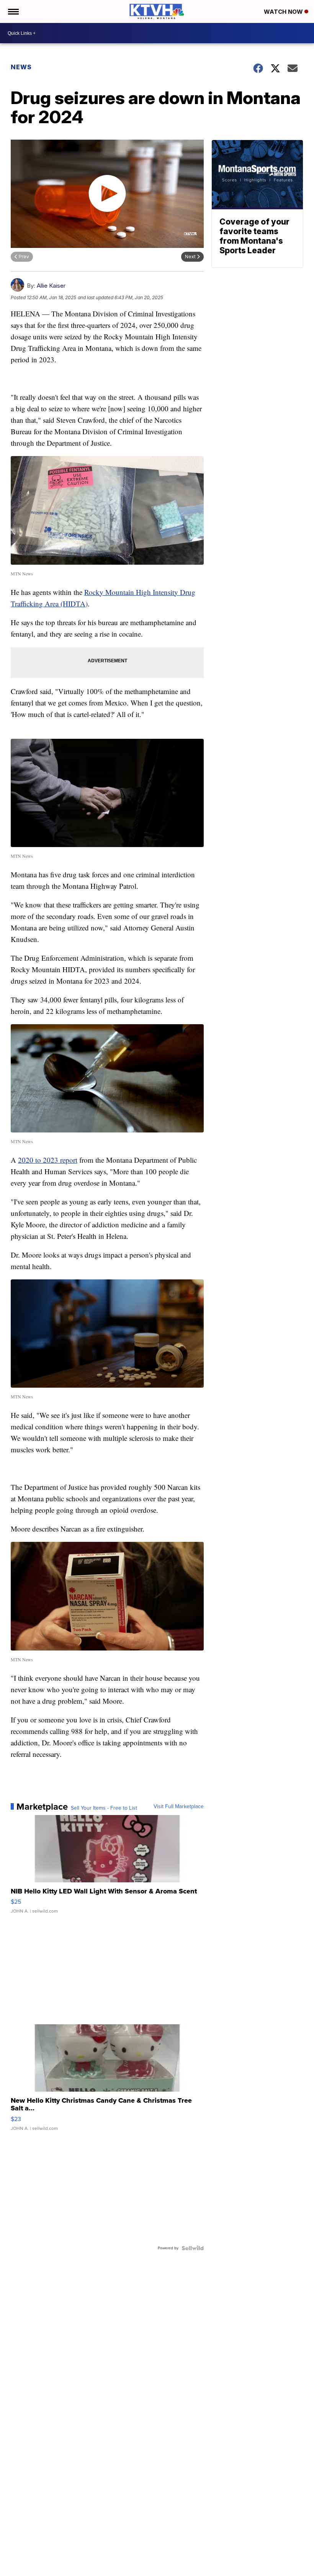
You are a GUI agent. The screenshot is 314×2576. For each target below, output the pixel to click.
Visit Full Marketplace (179, 1807)
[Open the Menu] (13, 11)
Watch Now (284, 12)
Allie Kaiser (51, 286)
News (21, 67)
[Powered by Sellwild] (193, 2248)
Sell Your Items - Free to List (104, 1808)
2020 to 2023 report (48, 1160)
